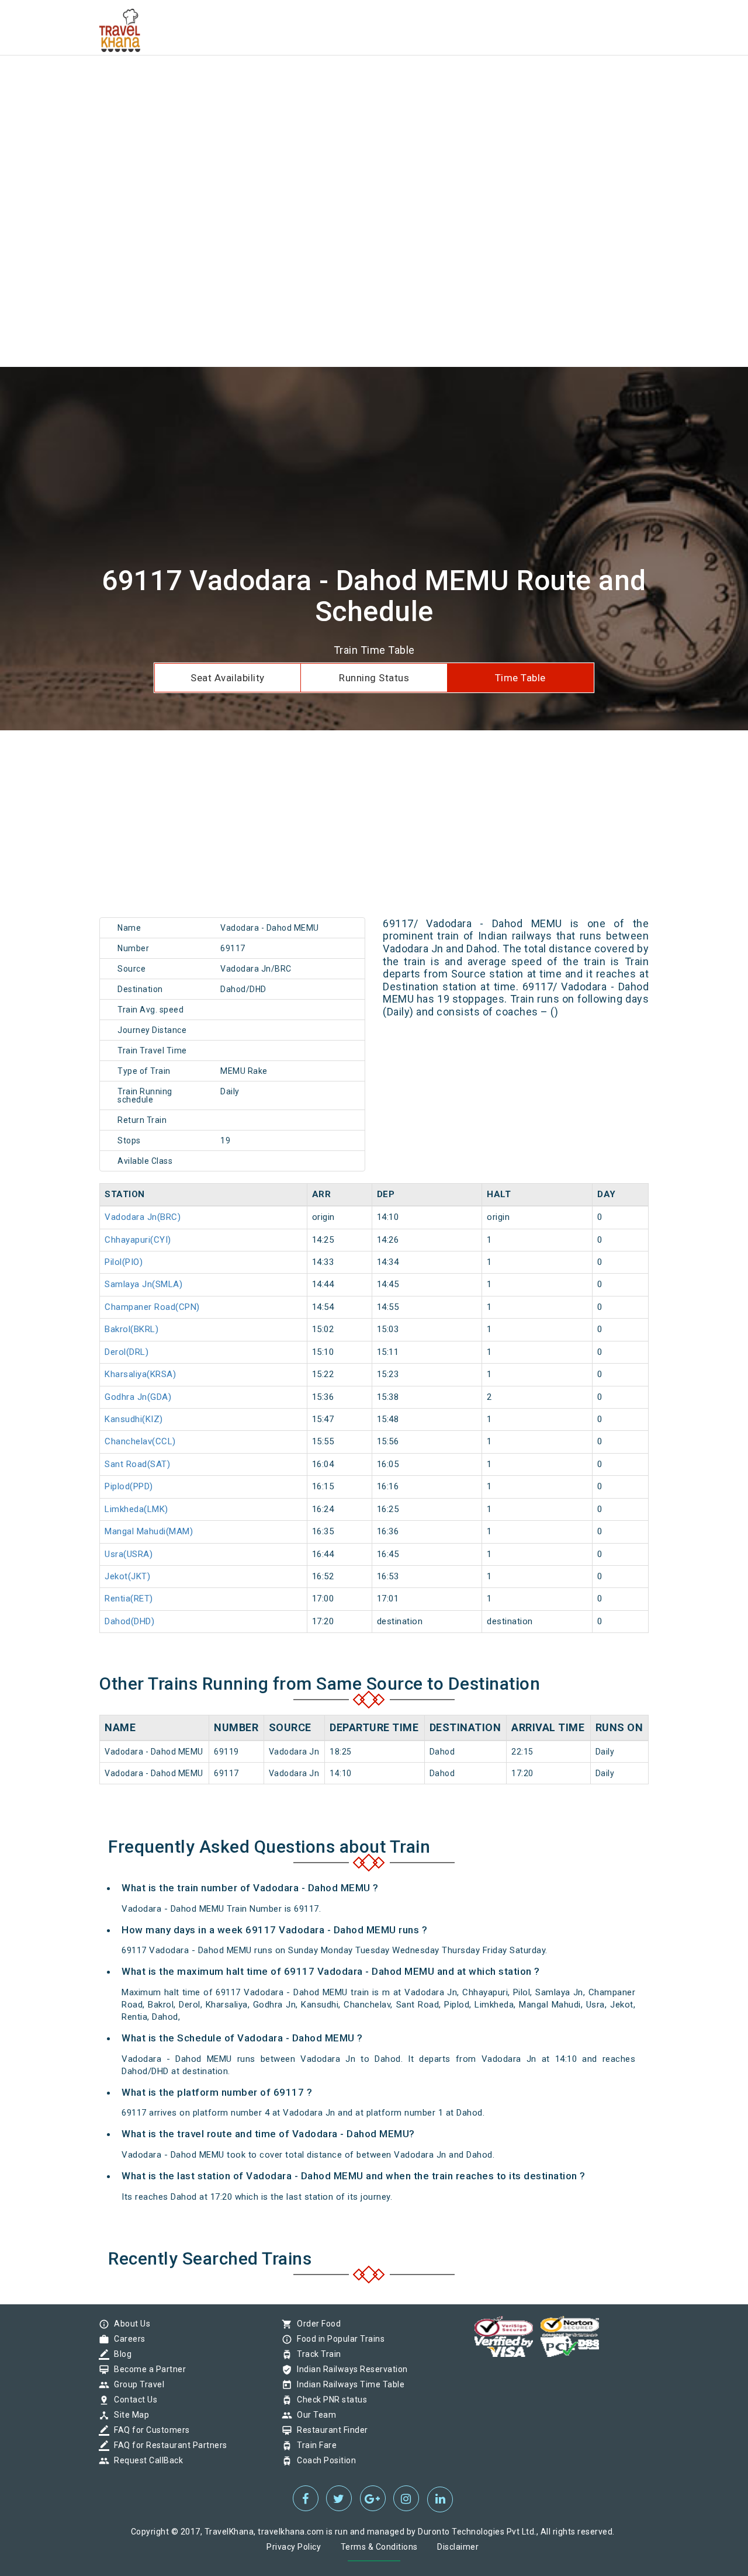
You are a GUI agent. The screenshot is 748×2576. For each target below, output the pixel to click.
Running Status (374, 678)
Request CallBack (146, 2460)
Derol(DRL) (127, 1352)
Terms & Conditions (379, 2547)
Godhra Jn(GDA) (138, 1397)
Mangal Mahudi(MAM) (149, 1531)
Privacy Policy (294, 2547)
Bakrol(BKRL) (131, 1329)
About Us (129, 2324)
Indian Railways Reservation (349, 2369)
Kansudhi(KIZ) (134, 1419)
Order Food (316, 2324)
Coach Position (323, 2460)
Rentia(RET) (129, 1599)
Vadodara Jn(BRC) (143, 1217)
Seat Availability (228, 678)
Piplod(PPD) (129, 1486)
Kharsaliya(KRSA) (140, 1374)
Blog (120, 2354)
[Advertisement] (351, 82)
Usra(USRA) (129, 1554)
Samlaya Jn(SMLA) (143, 1284)
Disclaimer (458, 2547)
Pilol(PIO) (124, 1262)
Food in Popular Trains (338, 2339)
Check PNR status (329, 2400)
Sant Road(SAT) (137, 1464)
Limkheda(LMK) (136, 1509)
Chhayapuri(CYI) (138, 1240)
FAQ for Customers (149, 2430)
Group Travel (136, 2384)
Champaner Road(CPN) (152, 1307)
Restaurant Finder (330, 2430)
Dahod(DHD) (129, 1621)
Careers (127, 2339)
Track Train (316, 2354)
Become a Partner (147, 2369)
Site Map (129, 2415)
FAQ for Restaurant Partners (168, 2445)
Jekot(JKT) (127, 1576)
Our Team (314, 2415)
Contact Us (133, 2400)
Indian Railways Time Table (348, 2384)
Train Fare (314, 2445)
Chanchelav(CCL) (140, 1441)
